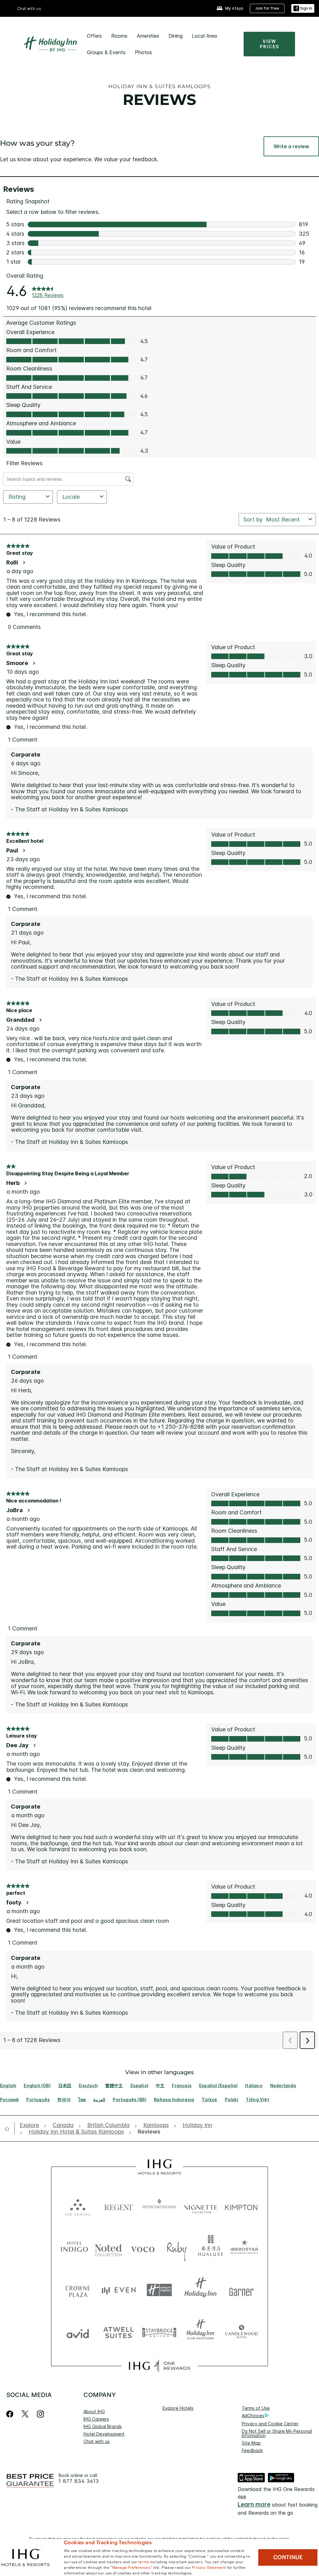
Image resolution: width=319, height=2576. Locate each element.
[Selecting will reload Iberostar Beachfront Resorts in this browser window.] (245, 2248)
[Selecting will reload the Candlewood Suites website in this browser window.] (241, 2332)
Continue (288, 2557)
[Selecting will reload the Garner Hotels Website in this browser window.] (241, 2290)
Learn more (254, 2505)
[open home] (10, 2129)
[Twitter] (25, 2414)
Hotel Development (104, 2434)
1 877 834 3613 (79, 2481)
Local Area (205, 36)
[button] (303, 9)
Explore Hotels (178, 2408)
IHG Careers (96, 2419)
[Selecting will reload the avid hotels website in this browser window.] (78, 2332)
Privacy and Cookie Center (270, 2424)
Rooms (119, 36)
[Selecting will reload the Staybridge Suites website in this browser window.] (159, 2332)
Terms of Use (256, 2408)
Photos (143, 52)
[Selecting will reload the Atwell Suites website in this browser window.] (119, 2332)
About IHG (94, 2411)
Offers (94, 36)
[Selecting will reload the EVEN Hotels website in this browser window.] (119, 2290)
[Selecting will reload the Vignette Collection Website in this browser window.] (200, 2206)
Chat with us (97, 2441)
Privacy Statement (209, 2567)
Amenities (148, 36)
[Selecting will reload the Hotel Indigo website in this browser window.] (74, 2248)
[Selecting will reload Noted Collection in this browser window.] (108, 2248)
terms (144, 2561)
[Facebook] (11, 2414)
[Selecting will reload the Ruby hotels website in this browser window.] (177, 2248)
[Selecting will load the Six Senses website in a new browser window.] (78, 2206)
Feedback (252, 2450)
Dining (176, 36)
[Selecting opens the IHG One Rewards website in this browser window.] (159, 2366)
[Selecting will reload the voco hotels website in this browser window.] (143, 2248)
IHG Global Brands (103, 2426)
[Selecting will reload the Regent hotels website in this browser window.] (119, 2206)
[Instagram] (40, 2414)
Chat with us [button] (29, 9)
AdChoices (253, 2416)
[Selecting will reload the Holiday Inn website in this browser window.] (200, 2290)
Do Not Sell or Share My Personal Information (277, 2433)
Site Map (251, 2443)
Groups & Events (106, 52)
